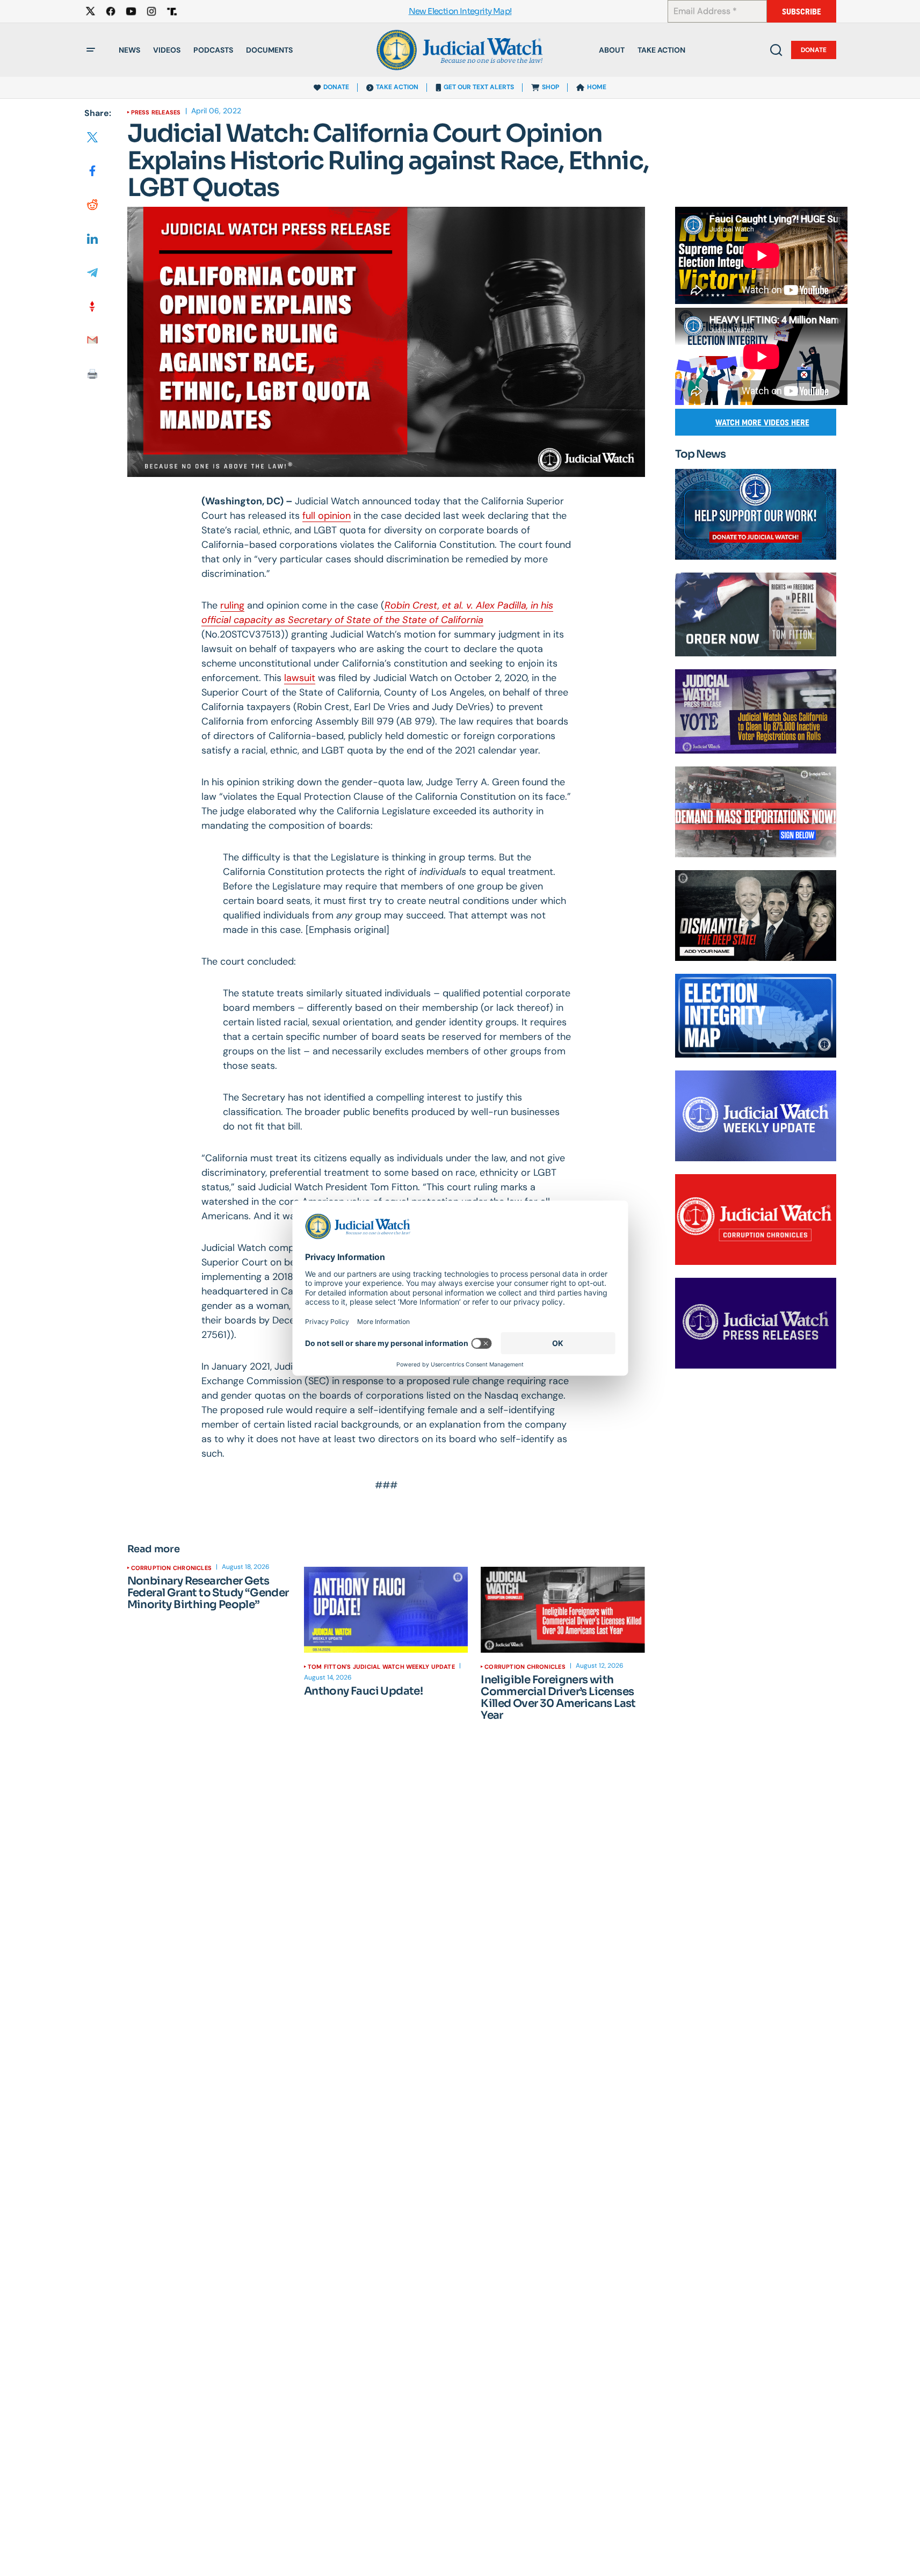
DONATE (336, 87)
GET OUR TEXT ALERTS (479, 87)
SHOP (550, 87)
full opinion (327, 516)
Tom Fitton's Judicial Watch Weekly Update (381, 1667)
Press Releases (156, 112)
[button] (91, 50)
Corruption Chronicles (172, 1568)
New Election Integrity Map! (460, 12)
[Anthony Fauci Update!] (386, 1610)
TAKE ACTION (397, 87)
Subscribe (802, 12)
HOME (597, 87)
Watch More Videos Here (762, 422)
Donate (814, 50)
